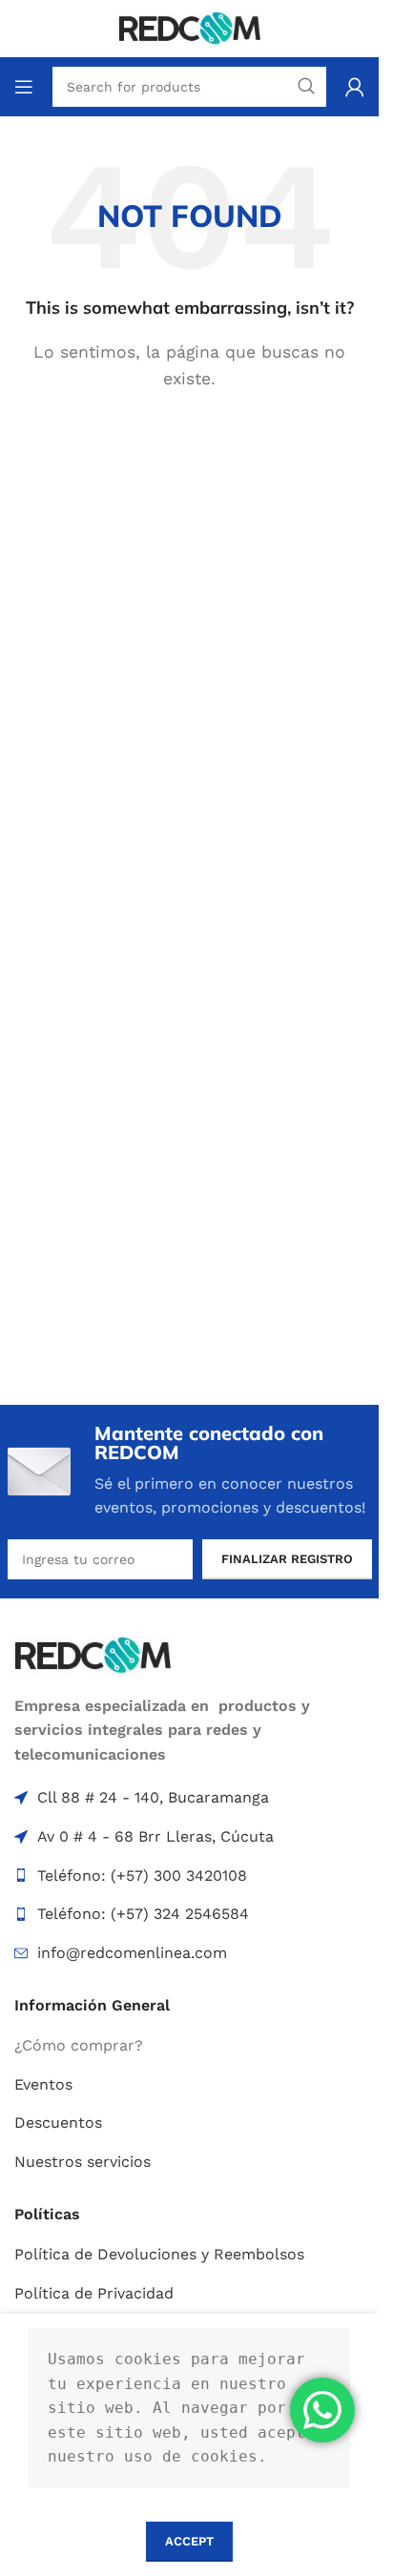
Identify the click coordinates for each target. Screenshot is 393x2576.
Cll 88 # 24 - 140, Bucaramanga (153, 1797)
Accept (189, 2541)
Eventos (43, 2084)
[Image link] (93, 1654)
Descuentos (58, 2123)
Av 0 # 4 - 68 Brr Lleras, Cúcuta (155, 1836)
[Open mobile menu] (24, 87)
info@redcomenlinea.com (132, 1953)
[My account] (355, 87)
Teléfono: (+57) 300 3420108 (142, 1875)
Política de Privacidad (94, 2293)
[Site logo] (190, 27)
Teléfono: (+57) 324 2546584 (143, 1914)
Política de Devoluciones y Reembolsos (159, 2254)
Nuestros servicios (83, 2162)
